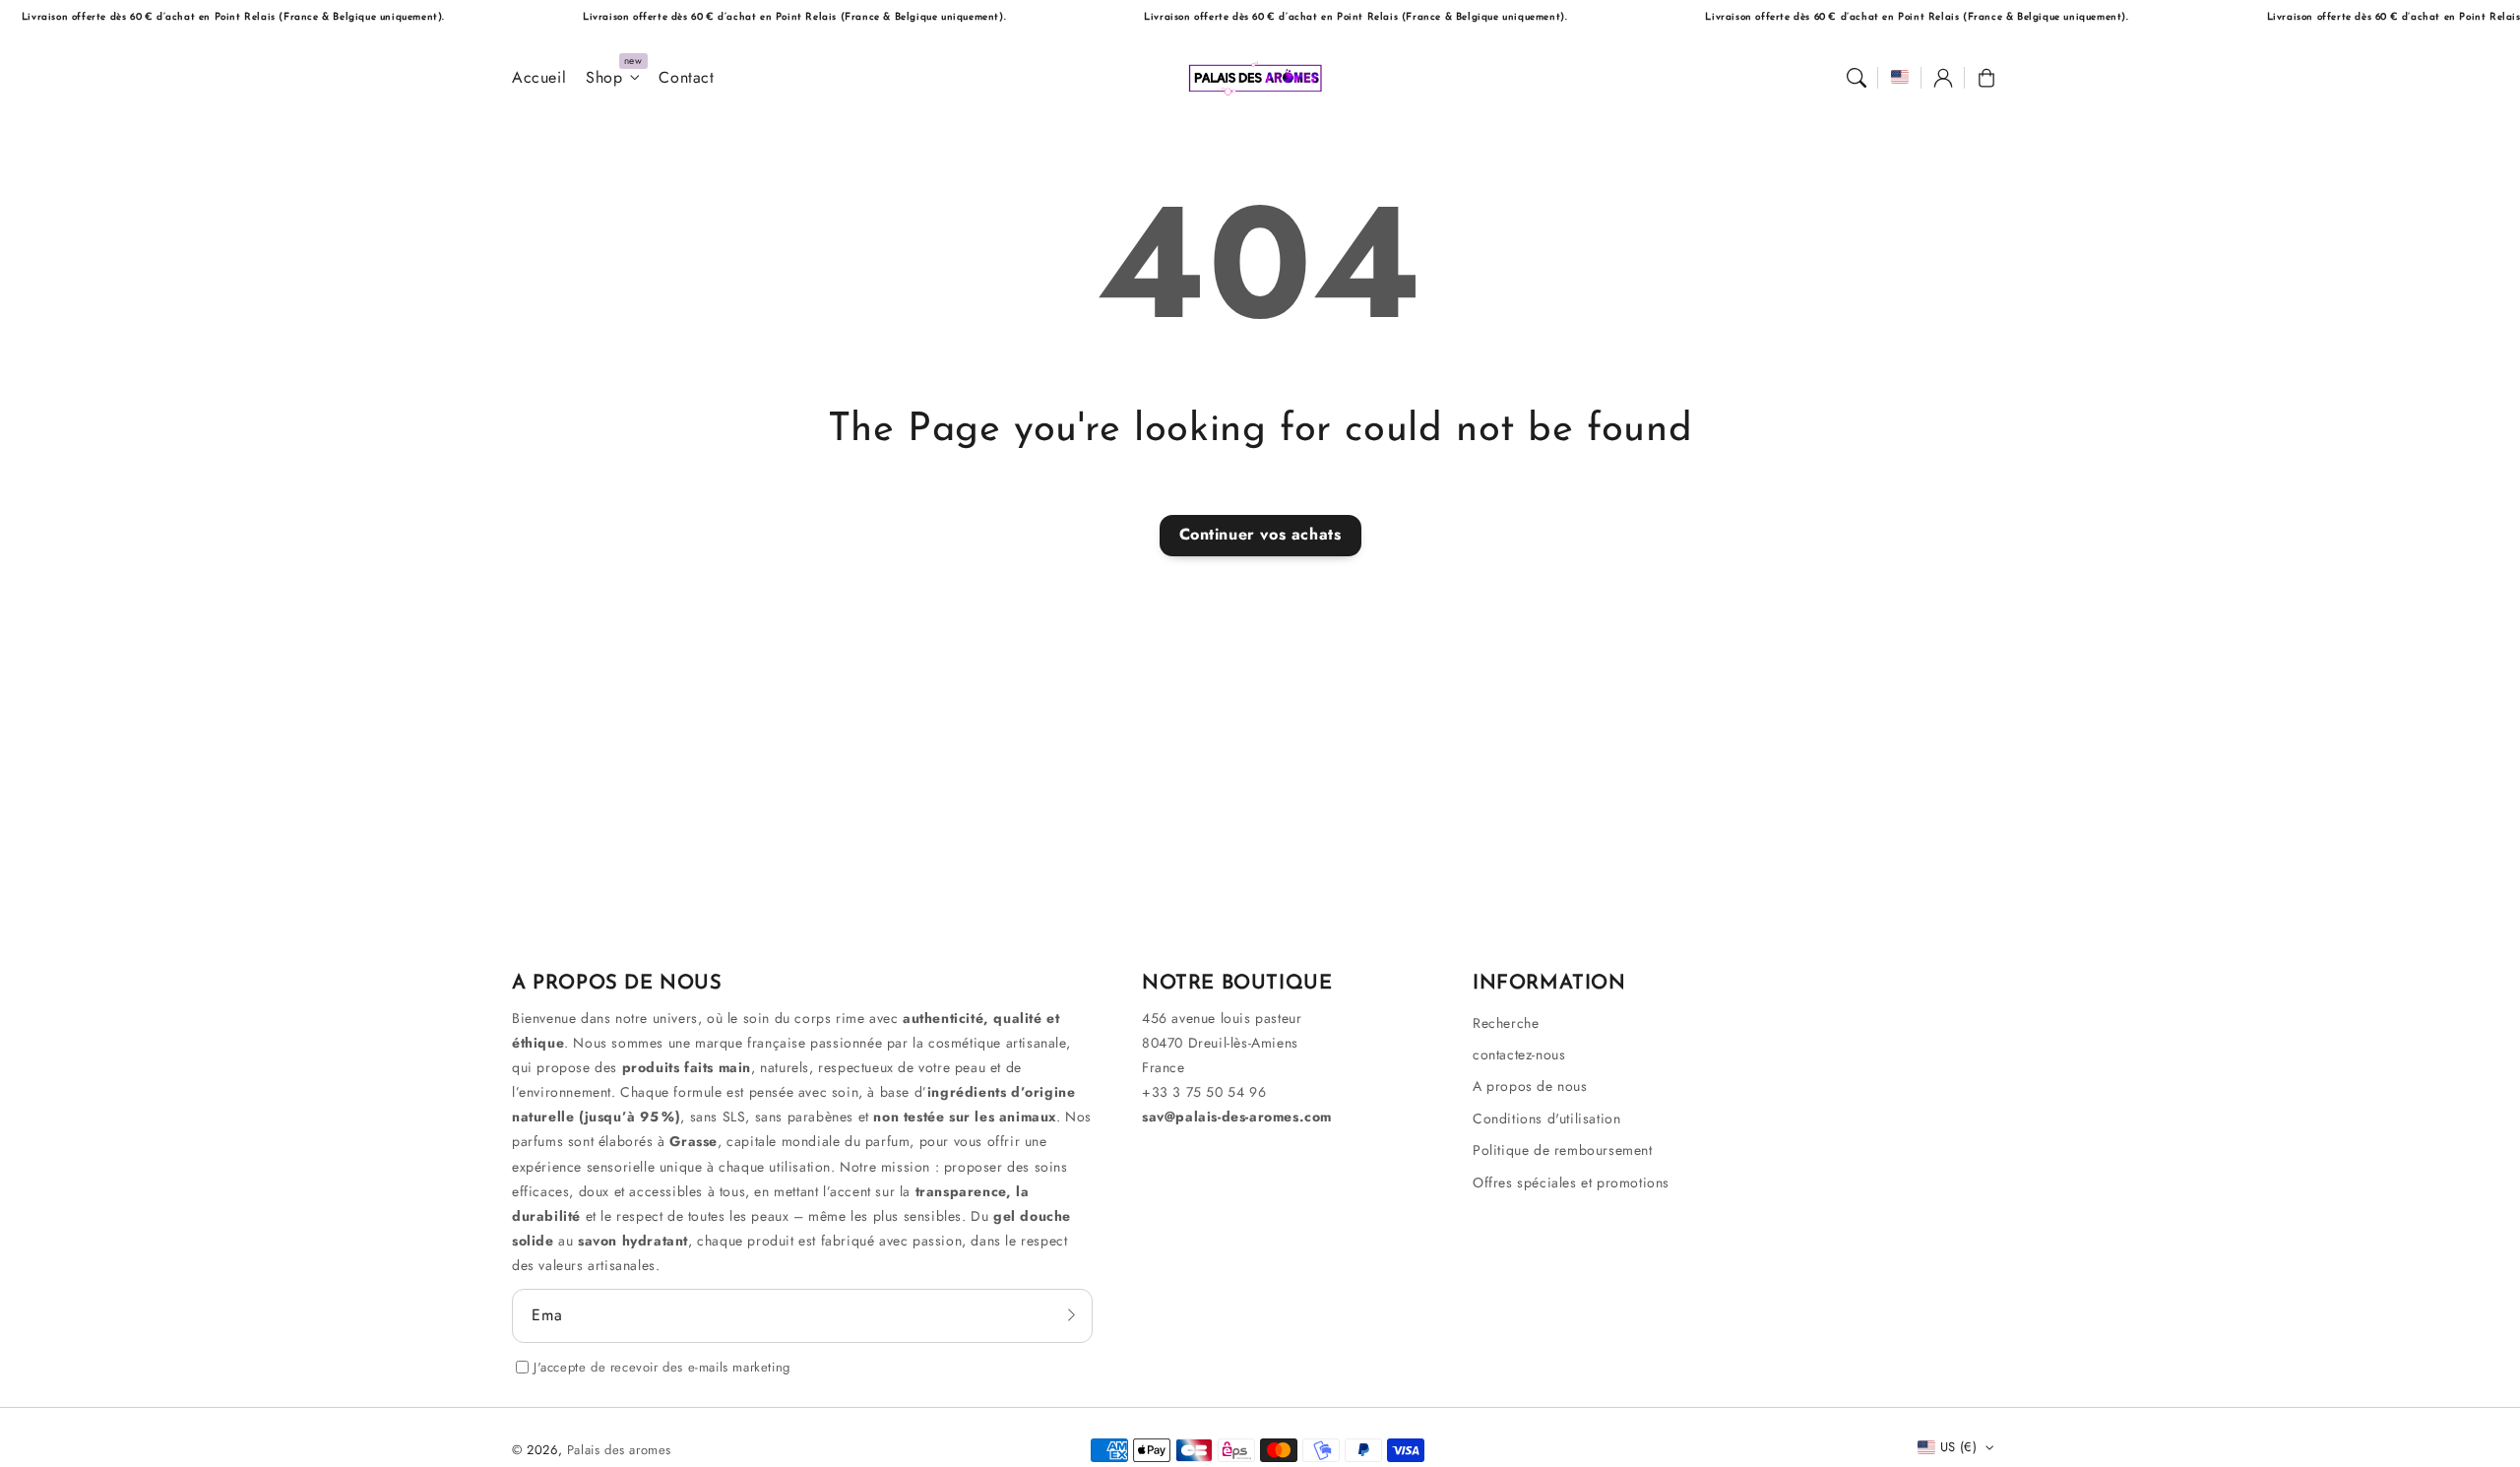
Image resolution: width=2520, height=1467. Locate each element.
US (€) (1958, 1447)
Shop (604, 78)
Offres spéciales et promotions (1571, 1182)
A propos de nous (1530, 1086)
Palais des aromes (619, 1450)
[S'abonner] (1071, 1315)
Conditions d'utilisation (1546, 1118)
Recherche (1506, 1023)
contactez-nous (1519, 1054)
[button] (1857, 78)
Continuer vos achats (1260, 534)
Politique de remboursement (1563, 1150)
